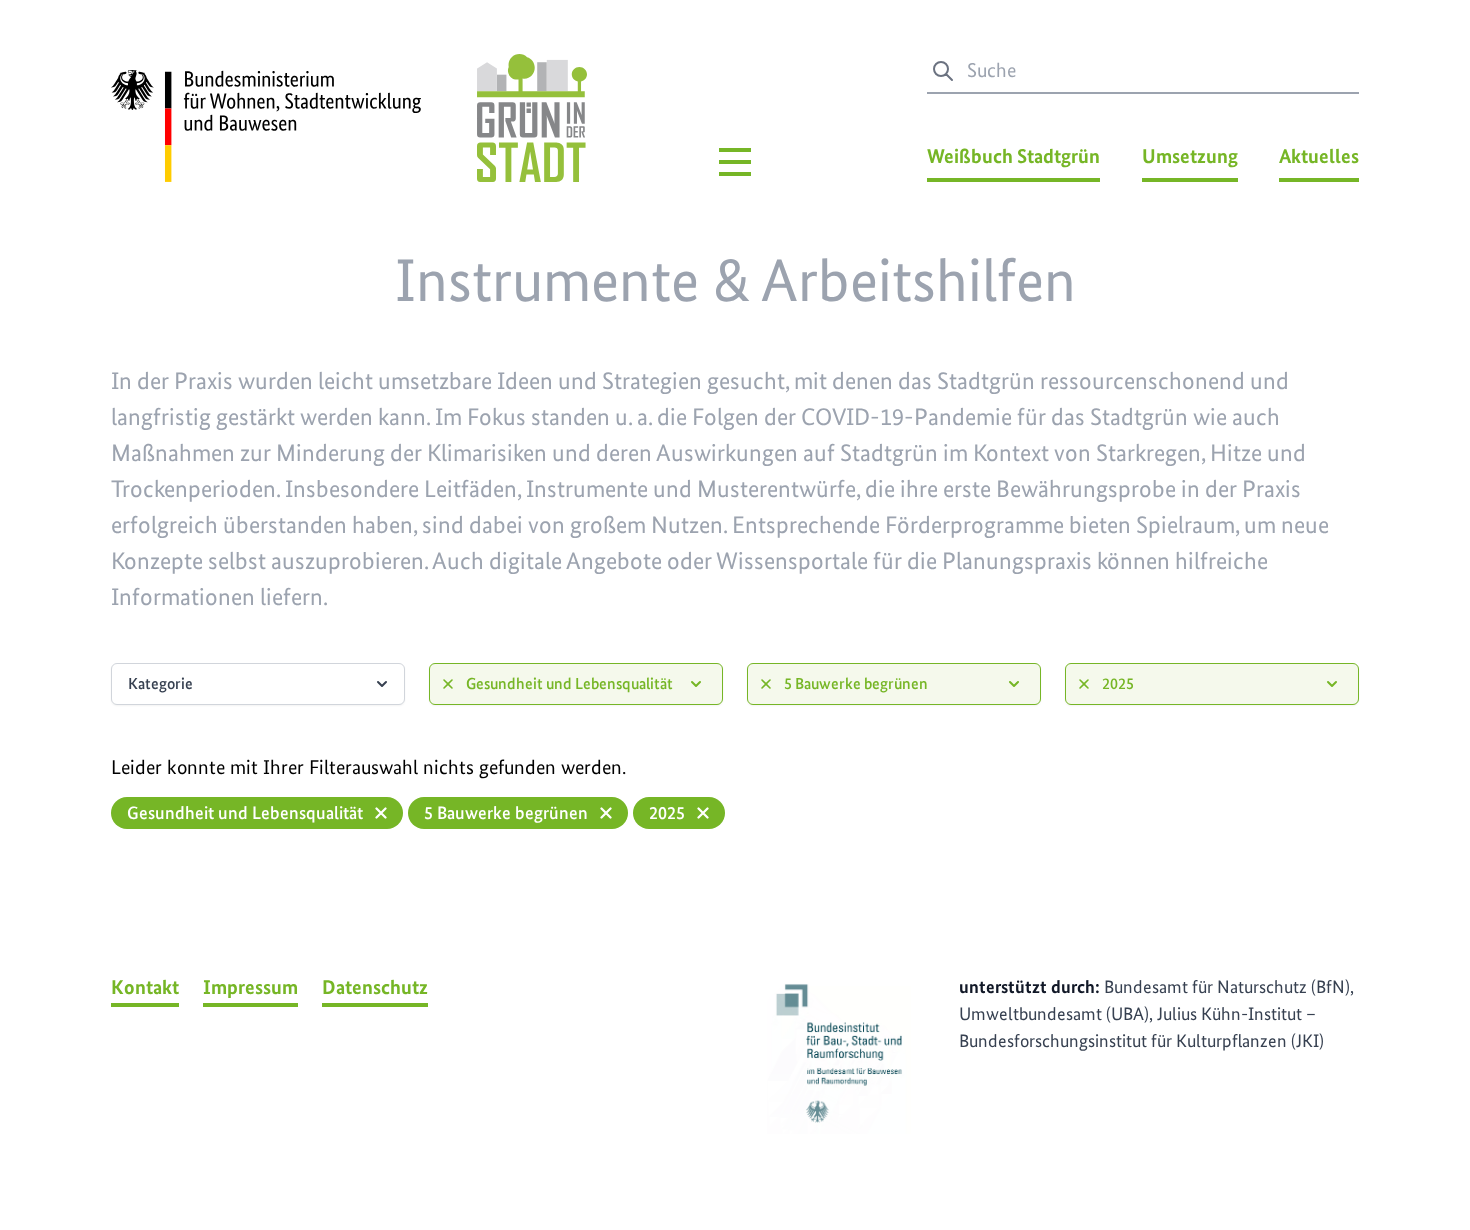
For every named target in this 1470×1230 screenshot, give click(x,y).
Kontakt (145, 987)
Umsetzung (1190, 156)
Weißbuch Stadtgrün (1013, 156)
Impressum (250, 987)
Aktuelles (1319, 156)
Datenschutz (375, 987)
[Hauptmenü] (735, 162)
